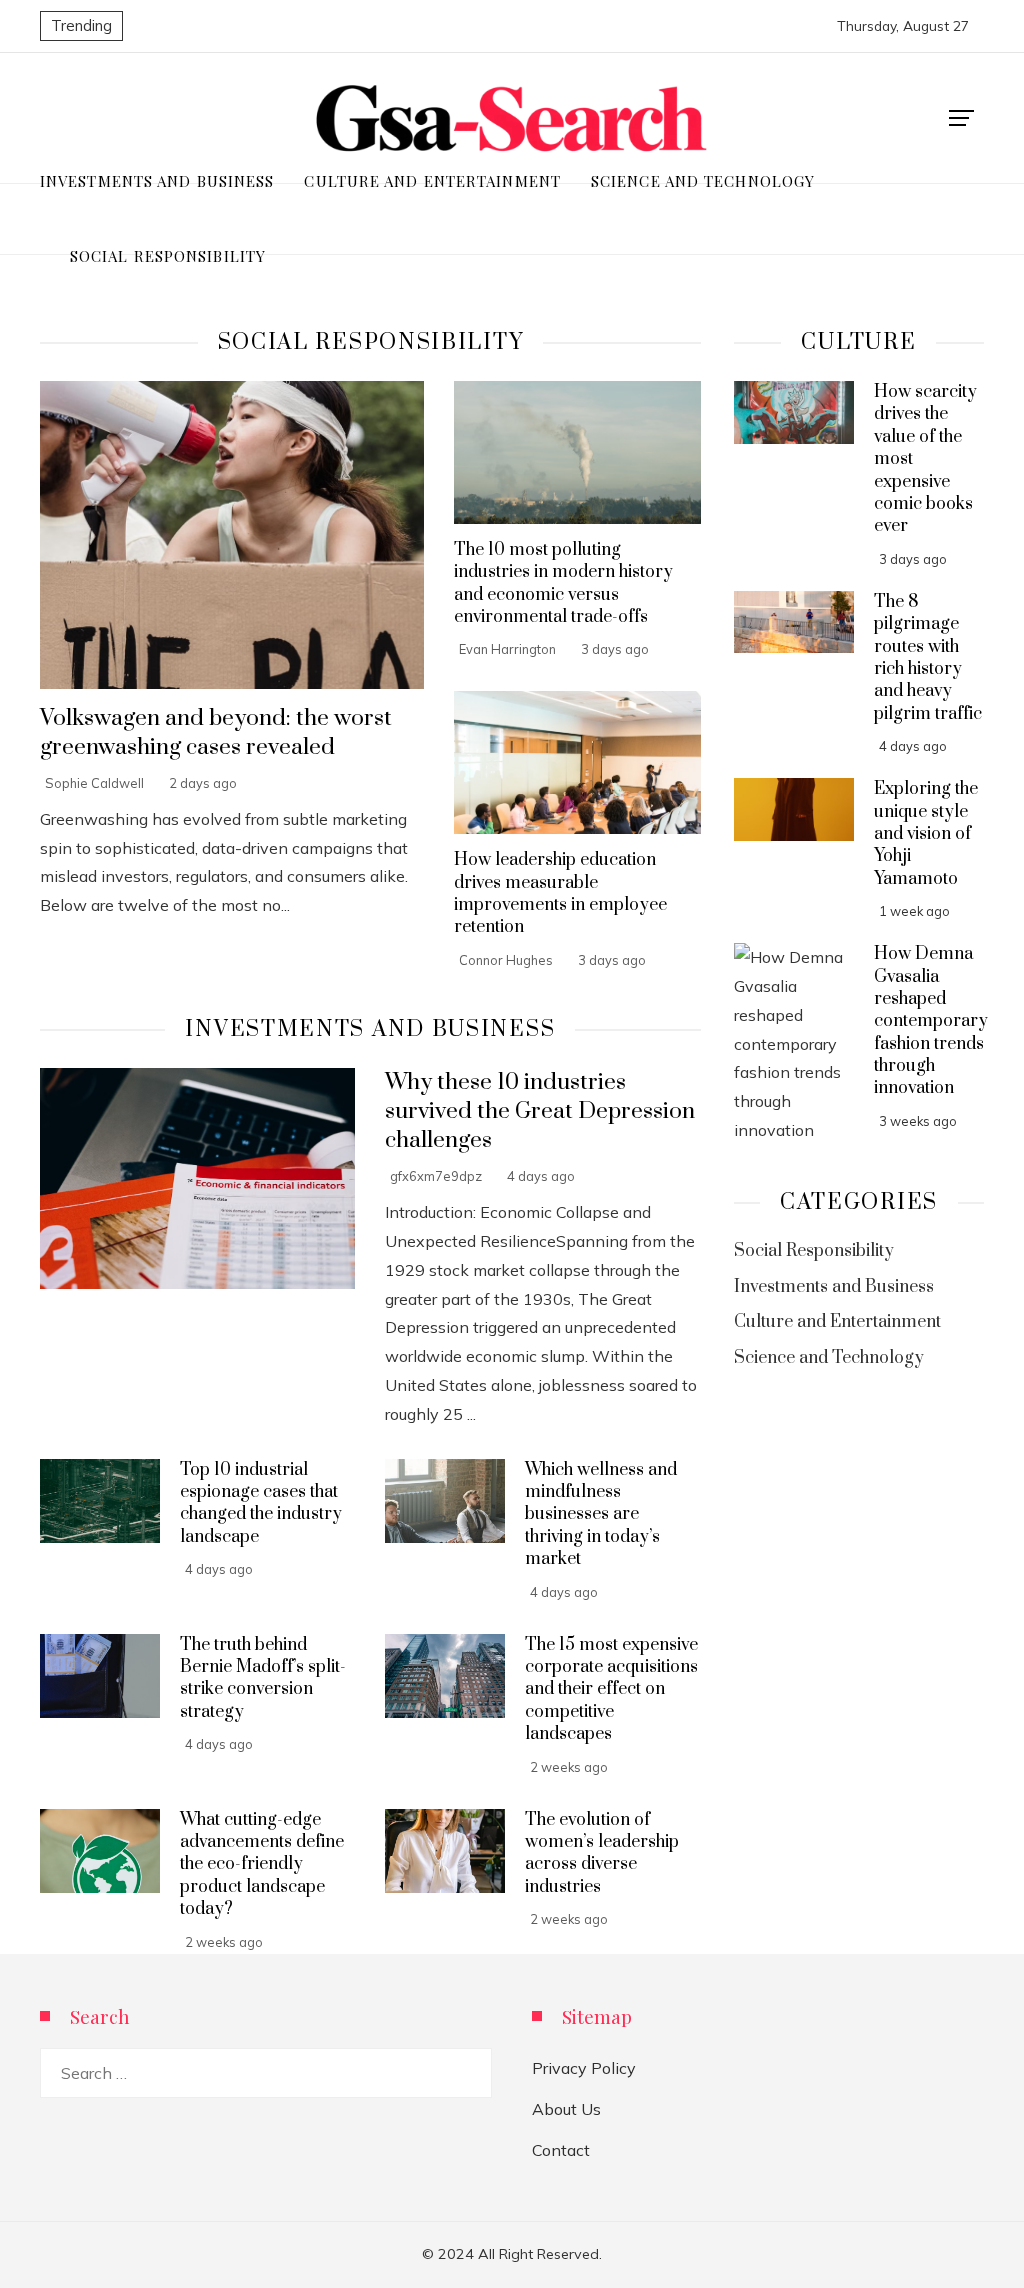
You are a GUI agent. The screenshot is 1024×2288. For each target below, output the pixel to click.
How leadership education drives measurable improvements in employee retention (560, 893)
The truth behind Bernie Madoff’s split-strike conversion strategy (263, 1678)
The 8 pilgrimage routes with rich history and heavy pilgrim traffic (928, 658)
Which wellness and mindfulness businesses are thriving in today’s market (601, 1515)
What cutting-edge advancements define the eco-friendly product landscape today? (262, 1865)
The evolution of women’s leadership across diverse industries (602, 1853)
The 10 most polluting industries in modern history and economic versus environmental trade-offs (563, 583)
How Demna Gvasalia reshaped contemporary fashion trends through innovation (931, 1021)
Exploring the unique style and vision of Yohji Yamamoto (926, 834)
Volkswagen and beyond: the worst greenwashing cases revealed (216, 733)
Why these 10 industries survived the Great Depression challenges (540, 1111)
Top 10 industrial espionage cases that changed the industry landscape (261, 1503)
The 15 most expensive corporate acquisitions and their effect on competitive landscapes (611, 1690)
